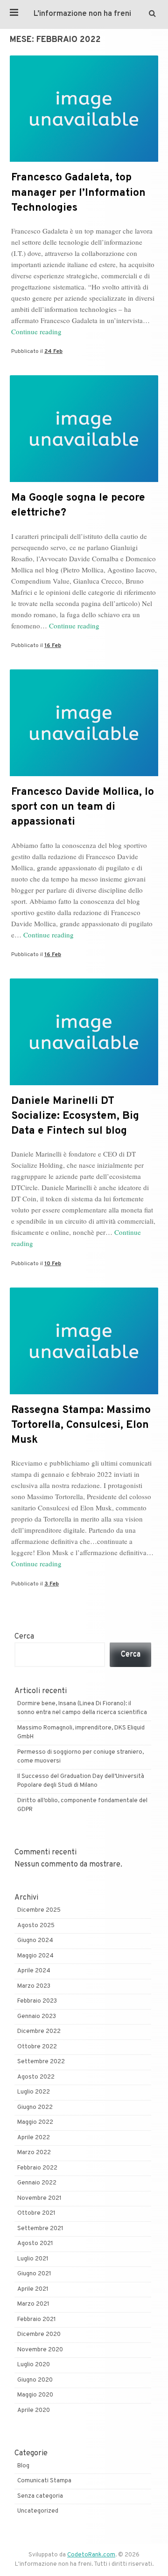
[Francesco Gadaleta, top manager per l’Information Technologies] (84, 160)
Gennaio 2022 (37, 2183)
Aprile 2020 (34, 2411)
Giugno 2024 (35, 1941)
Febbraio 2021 (37, 2320)
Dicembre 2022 (39, 2032)
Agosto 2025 (36, 1926)
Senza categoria (40, 2496)
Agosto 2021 (35, 2244)
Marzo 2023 (34, 1986)
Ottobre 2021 (36, 2213)
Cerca (24, 1637)
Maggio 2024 (35, 1956)
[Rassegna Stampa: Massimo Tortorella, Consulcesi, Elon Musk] (84, 1392)
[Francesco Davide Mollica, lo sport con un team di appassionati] (84, 774)
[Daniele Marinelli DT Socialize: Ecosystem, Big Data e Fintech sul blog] (84, 1083)
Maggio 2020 (35, 2395)
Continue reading (36, 331)
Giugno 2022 (35, 2108)
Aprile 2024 (34, 1971)
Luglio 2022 (34, 2092)
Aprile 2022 (34, 2138)
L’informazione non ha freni (82, 14)
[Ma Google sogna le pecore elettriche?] (84, 480)
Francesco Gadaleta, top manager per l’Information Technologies (78, 193)
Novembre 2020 (40, 2350)
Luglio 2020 (34, 2365)
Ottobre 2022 (37, 2047)
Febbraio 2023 (37, 2001)
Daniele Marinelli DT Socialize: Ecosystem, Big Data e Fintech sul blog (75, 1116)
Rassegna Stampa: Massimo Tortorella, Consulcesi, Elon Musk (81, 1425)
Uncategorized (38, 2511)
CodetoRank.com (91, 2555)
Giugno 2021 (34, 2274)
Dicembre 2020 (39, 2335)
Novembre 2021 (39, 2198)
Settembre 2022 (41, 2062)
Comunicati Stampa (44, 2481)
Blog (23, 2466)
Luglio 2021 (33, 2259)
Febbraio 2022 (37, 2168)
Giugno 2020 (35, 2380)
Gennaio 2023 (37, 2017)
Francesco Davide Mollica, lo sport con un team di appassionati (83, 807)
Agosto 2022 (36, 2077)
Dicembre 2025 (39, 1910)
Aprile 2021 (33, 2289)
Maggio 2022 (35, 2122)
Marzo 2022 (34, 2153)
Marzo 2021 (33, 2304)
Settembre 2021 (40, 2229)
